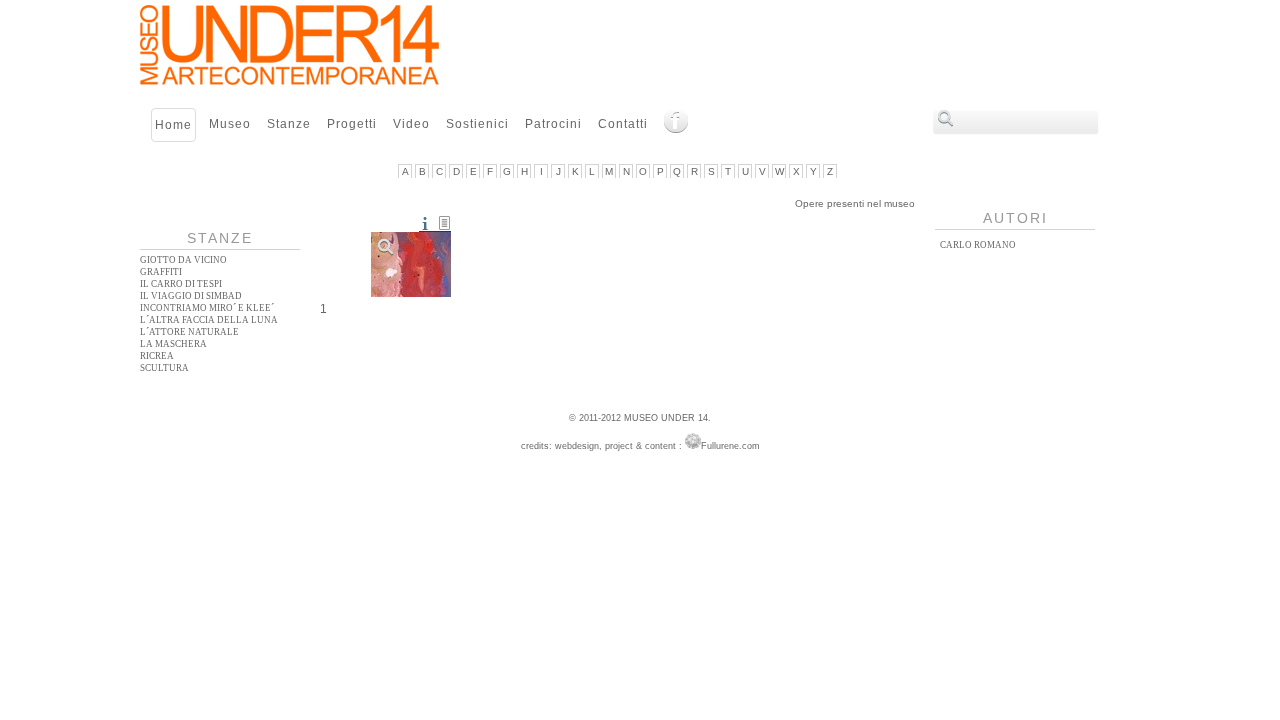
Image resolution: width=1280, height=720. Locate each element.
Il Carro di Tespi (181, 284)
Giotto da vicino (183, 260)
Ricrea (157, 356)
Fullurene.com (730, 446)
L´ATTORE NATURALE (189, 332)
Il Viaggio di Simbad (191, 296)
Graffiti (161, 272)
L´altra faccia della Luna (209, 320)
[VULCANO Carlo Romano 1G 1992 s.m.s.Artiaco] (411, 264)
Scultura (164, 368)
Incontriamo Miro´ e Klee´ (207, 308)
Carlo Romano (978, 245)
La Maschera (173, 344)
